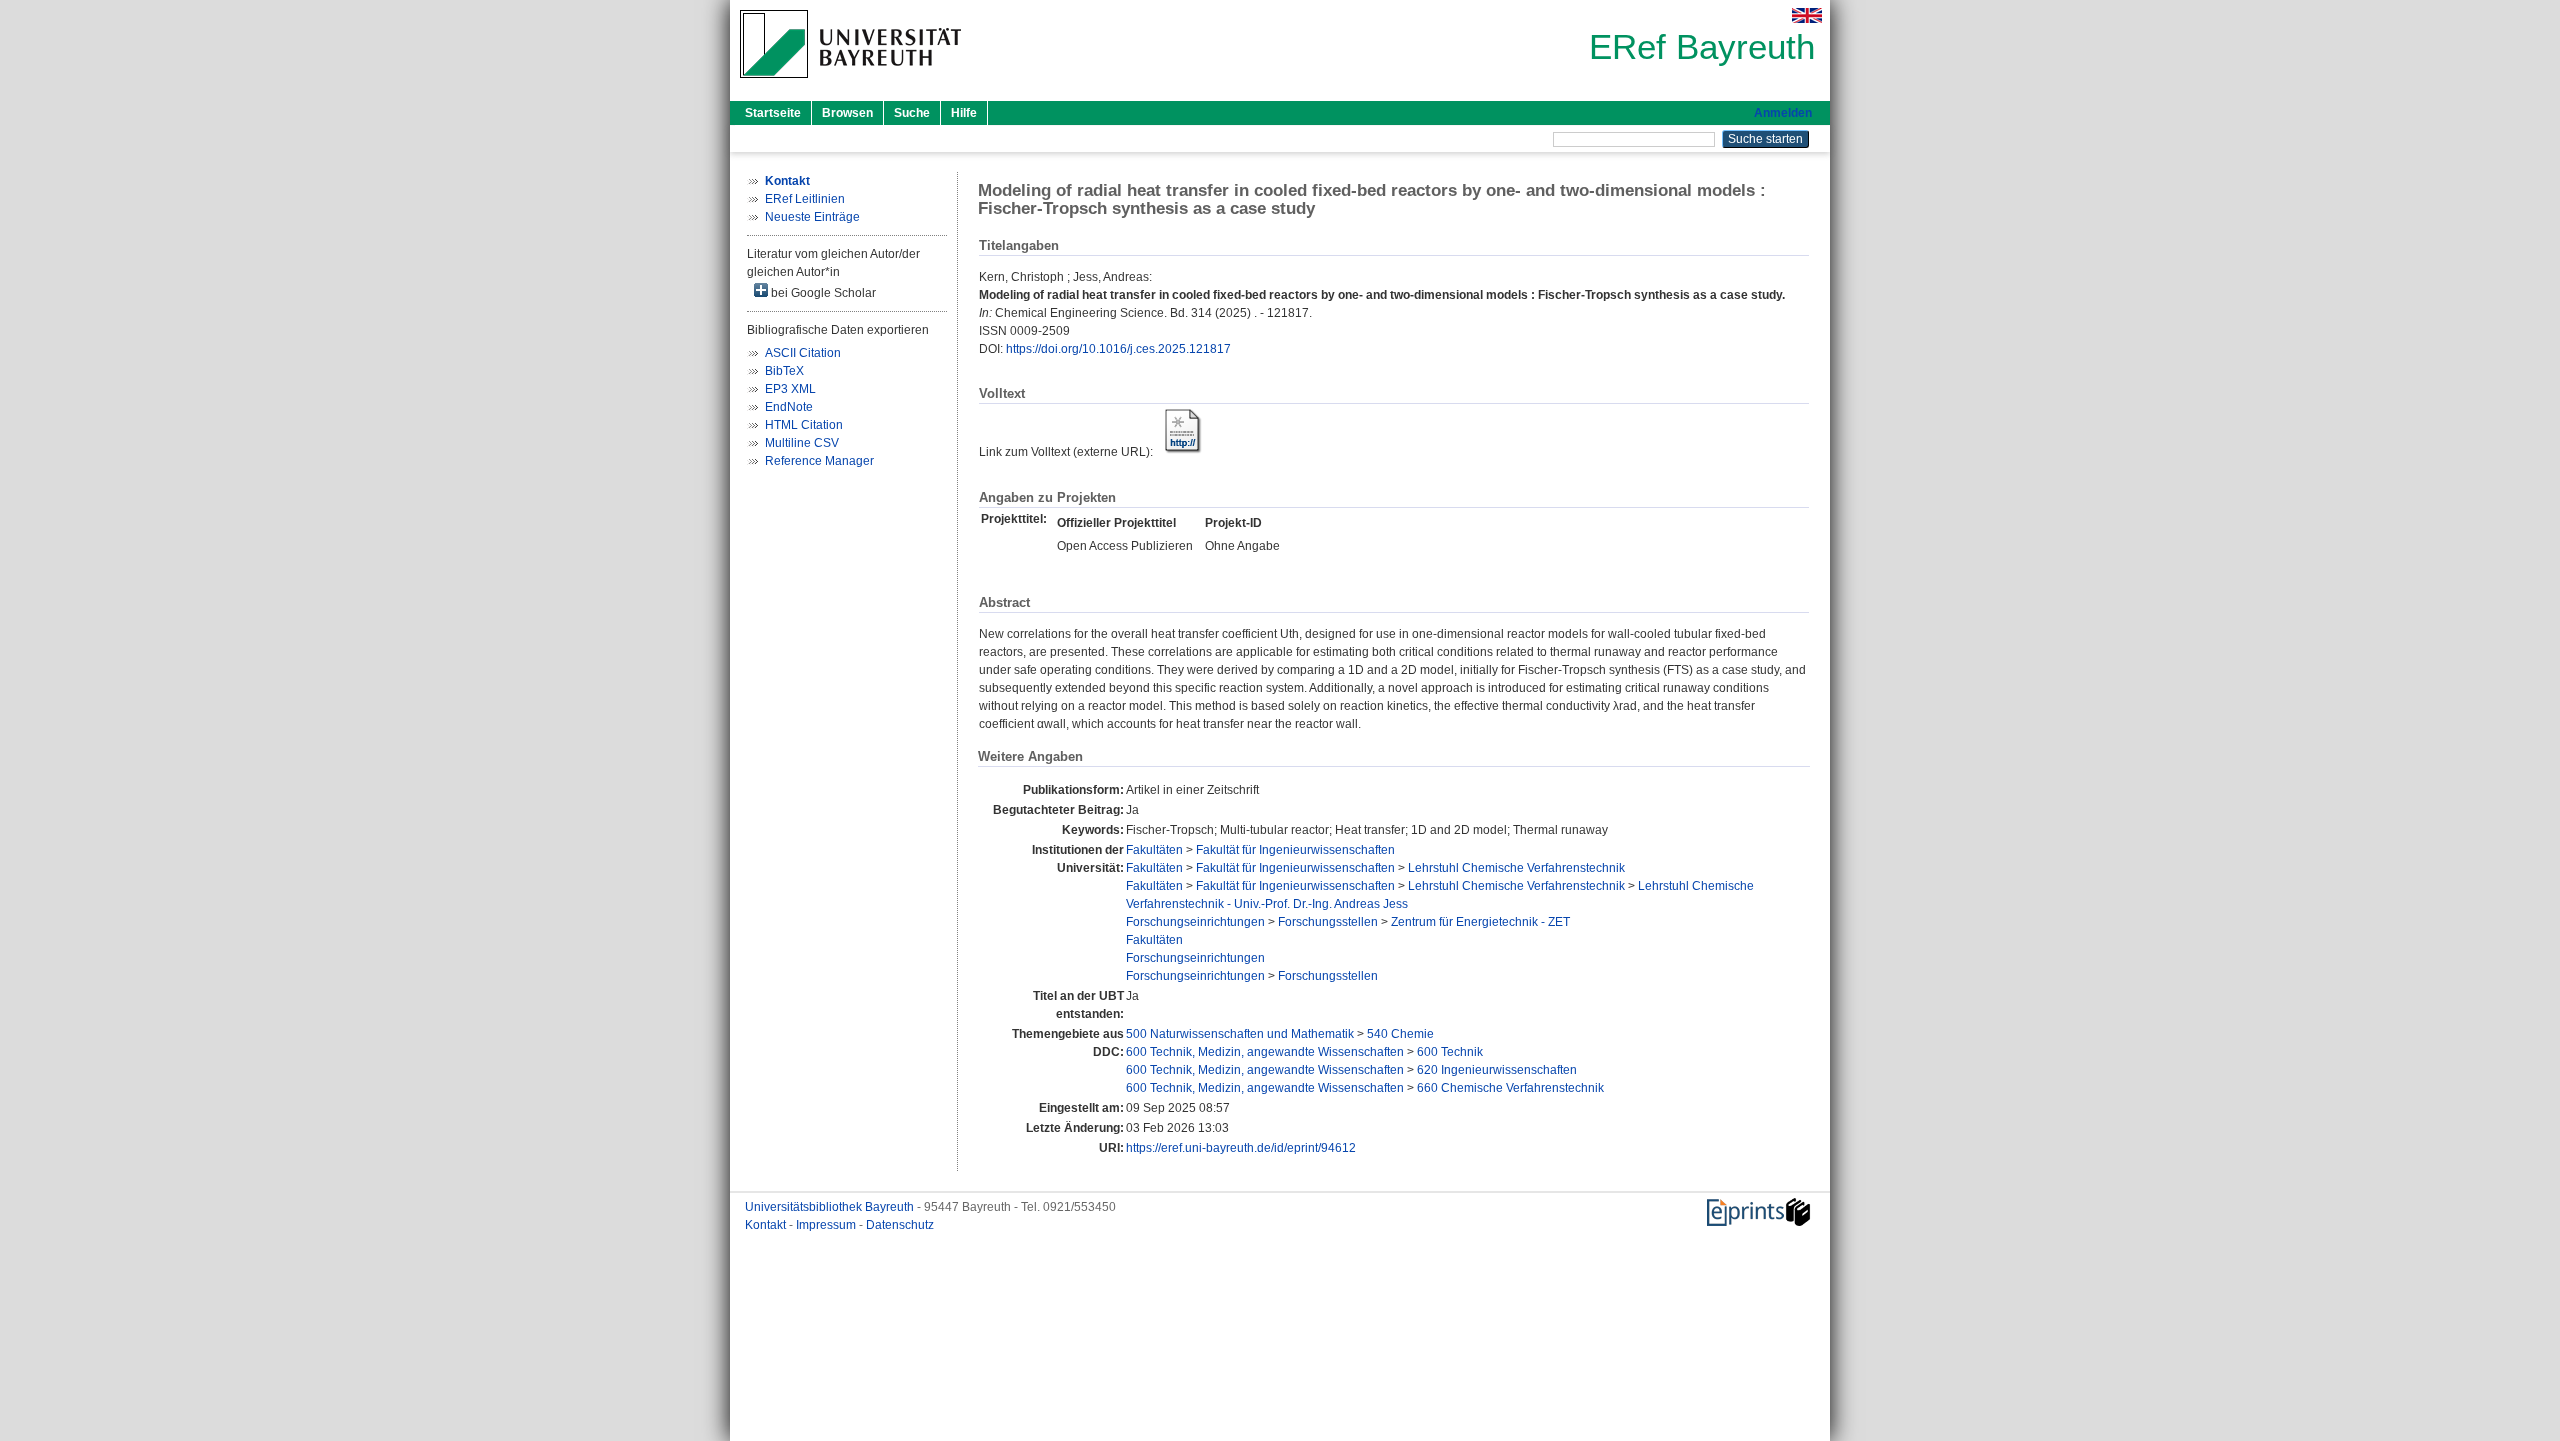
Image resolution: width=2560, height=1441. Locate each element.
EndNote (789, 407)
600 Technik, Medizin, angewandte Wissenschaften (1265, 1052)
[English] (1807, 15)
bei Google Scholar (822, 293)
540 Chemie (1400, 1034)
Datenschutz (900, 1225)
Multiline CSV (802, 443)
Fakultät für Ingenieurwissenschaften (1295, 850)
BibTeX (784, 371)
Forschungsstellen (1328, 922)
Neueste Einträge (812, 217)
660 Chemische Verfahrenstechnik (1510, 1088)
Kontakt (767, 1225)
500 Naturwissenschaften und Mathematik (1240, 1034)
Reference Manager (819, 461)
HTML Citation (804, 425)
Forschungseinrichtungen (1195, 922)
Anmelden (1783, 113)
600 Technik (1450, 1052)
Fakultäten (1154, 850)
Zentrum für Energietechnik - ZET (1480, 922)
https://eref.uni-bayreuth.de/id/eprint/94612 (1241, 1148)
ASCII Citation (803, 353)
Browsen (847, 113)
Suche (912, 113)
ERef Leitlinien (805, 199)
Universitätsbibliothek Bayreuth (831, 1207)
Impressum (827, 1225)
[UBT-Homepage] (850, 84)
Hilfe (964, 113)
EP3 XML (790, 389)
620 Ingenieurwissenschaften (1497, 1070)
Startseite (773, 113)
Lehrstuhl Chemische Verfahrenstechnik (1516, 868)
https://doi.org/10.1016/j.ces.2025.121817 (1118, 349)
